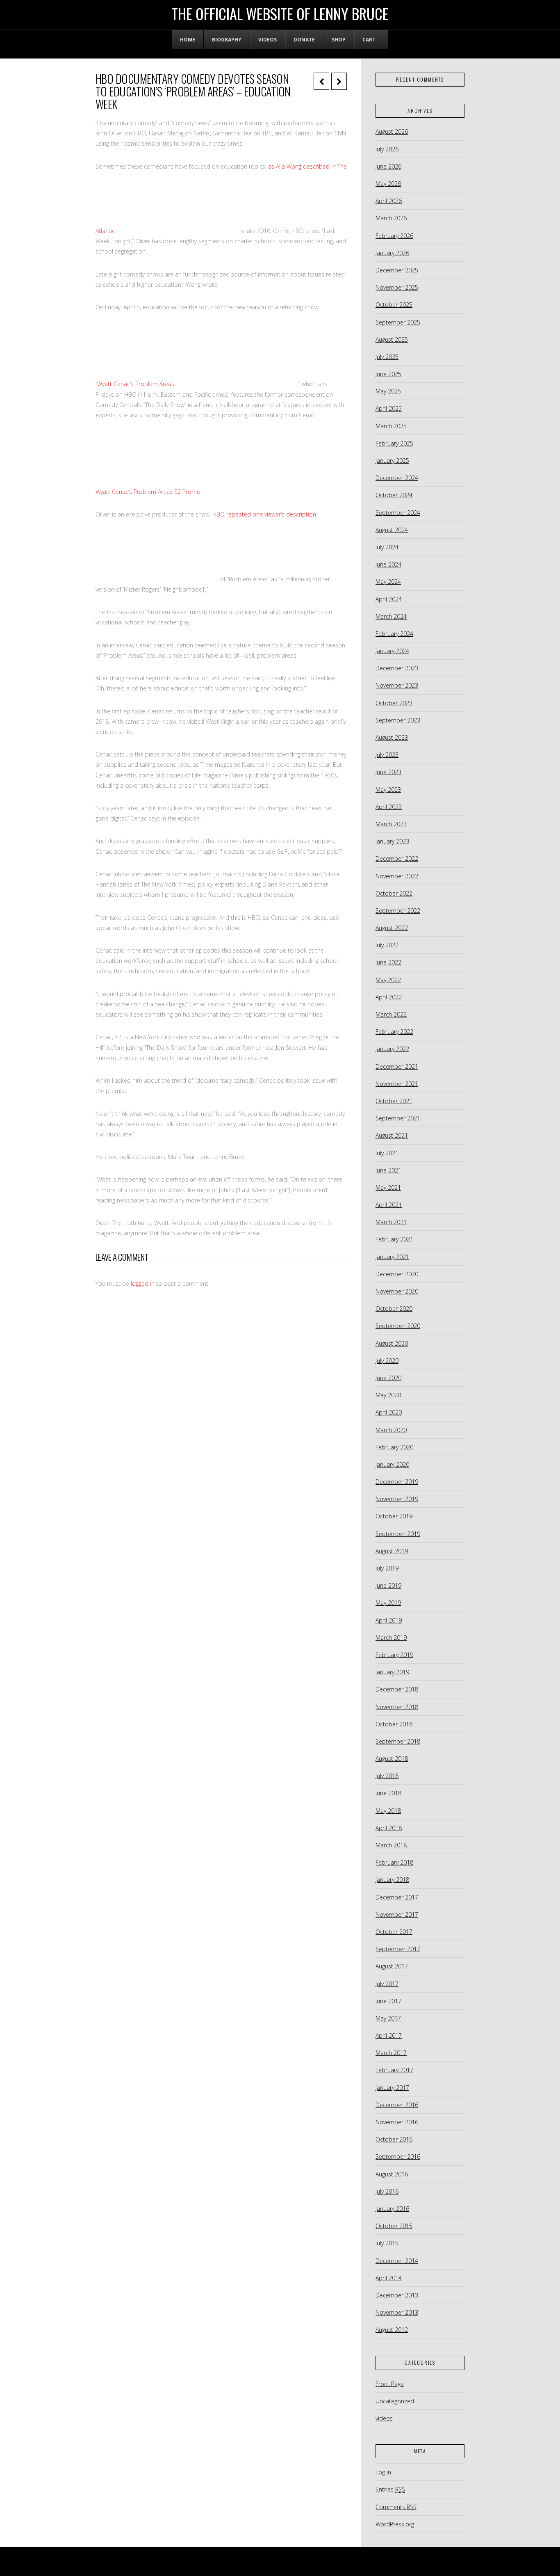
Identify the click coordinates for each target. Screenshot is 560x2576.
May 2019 (388, 1603)
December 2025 (397, 270)
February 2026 (394, 236)
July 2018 (387, 1776)
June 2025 (388, 374)
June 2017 (388, 2001)
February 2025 (394, 443)
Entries (390, 2489)
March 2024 (391, 616)
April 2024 (389, 599)
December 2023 (397, 668)
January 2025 (392, 461)
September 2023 (398, 720)
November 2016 (397, 2122)
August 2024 (392, 530)
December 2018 (397, 1689)
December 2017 (397, 1897)
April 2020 (389, 1412)
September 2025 (398, 322)
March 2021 (391, 1222)
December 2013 (397, 2295)
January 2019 (392, 1672)
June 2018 (388, 1793)
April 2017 (389, 2035)
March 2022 (391, 1014)
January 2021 (392, 1257)
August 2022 (392, 928)
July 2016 (387, 2191)
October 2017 (394, 1932)
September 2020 (398, 1326)
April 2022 (389, 997)
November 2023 (397, 685)
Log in (383, 2472)
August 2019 (392, 1551)
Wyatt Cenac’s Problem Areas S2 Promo (148, 492)
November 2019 (397, 1499)
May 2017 (388, 2018)
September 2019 (398, 1534)
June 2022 (388, 962)
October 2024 (394, 495)
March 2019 (391, 1638)
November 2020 (397, 1291)
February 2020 (394, 1447)
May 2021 (388, 1187)
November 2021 (397, 1084)
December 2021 (397, 1066)
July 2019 (387, 1568)
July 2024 (387, 547)
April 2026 (389, 201)
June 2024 (388, 564)
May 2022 (388, 980)
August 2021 (392, 1135)
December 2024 (397, 478)
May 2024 (388, 582)
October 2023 (394, 703)
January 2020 (392, 1464)
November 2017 (397, 1914)
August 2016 (392, 2174)
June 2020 (388, 1378)
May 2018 (388, 1811)
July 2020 (387, 1361)
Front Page (390, 2384)
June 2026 (388, 166)
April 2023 (389, 807)
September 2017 (398, 1949)
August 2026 (392, 131)
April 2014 (389, 2278)
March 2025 (391, 426)
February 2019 (394, 1655)
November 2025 (397, 287)
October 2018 (394, 1724)
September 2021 (398, 1118)
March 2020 (391, 1430)
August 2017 (392, 1966)
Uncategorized (395, 2401)
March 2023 (391, 824)
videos (384, 2418)
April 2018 (389, 1828)
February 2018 (394, 1862)
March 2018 (391, 1845)
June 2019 (388, 1585)
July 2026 (387, 149)
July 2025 (387, 357)
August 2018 (392, 1759)
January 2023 (392, 841)
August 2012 (392, 2330)
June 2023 (388, 772)
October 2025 (394, 305)
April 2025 (389, 408)
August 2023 (392, 737)
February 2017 (394, 2070)
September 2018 (398, 1741)
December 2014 (397, 2261)
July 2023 (387, 755)
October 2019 (394, 1516)
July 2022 (387, 945)
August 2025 (392, 339)
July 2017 (387, 1984)
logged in (143, 1283)
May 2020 (388, 1395)
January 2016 (392, 2209)
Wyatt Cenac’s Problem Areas (136, 384)
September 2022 (398, 911)
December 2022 (397, 858)
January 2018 (392, 1880)
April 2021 (389, 1205)
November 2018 (397, 1707)
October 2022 (394, 893)
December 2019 (397, 1482)
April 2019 (389, 1620)
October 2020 (394, 1309)
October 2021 (394, 1101)
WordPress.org (395, 2524)
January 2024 (392, 651)
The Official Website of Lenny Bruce (280, 14)
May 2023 (388, 790)
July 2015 (387, 2243)
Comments (396, 2507)
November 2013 (397, 2312)
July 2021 (387, 1153)
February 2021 (394, 1239)
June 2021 (388, 1170)
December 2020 (397, 1274)
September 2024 (398, 513)
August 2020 (392, 1343)
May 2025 (388, 391)
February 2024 (394, 634)
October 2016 (394, 2139)
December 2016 (397, 2105)
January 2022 (392, 1049)
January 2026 (392, 253)
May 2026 (388, 184)
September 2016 (398, 2157)
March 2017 (391, 2053)
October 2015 (394, 2226)
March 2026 (391, 218)
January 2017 (392, 2088)
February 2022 (394, 1032)
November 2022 (397, 876)
